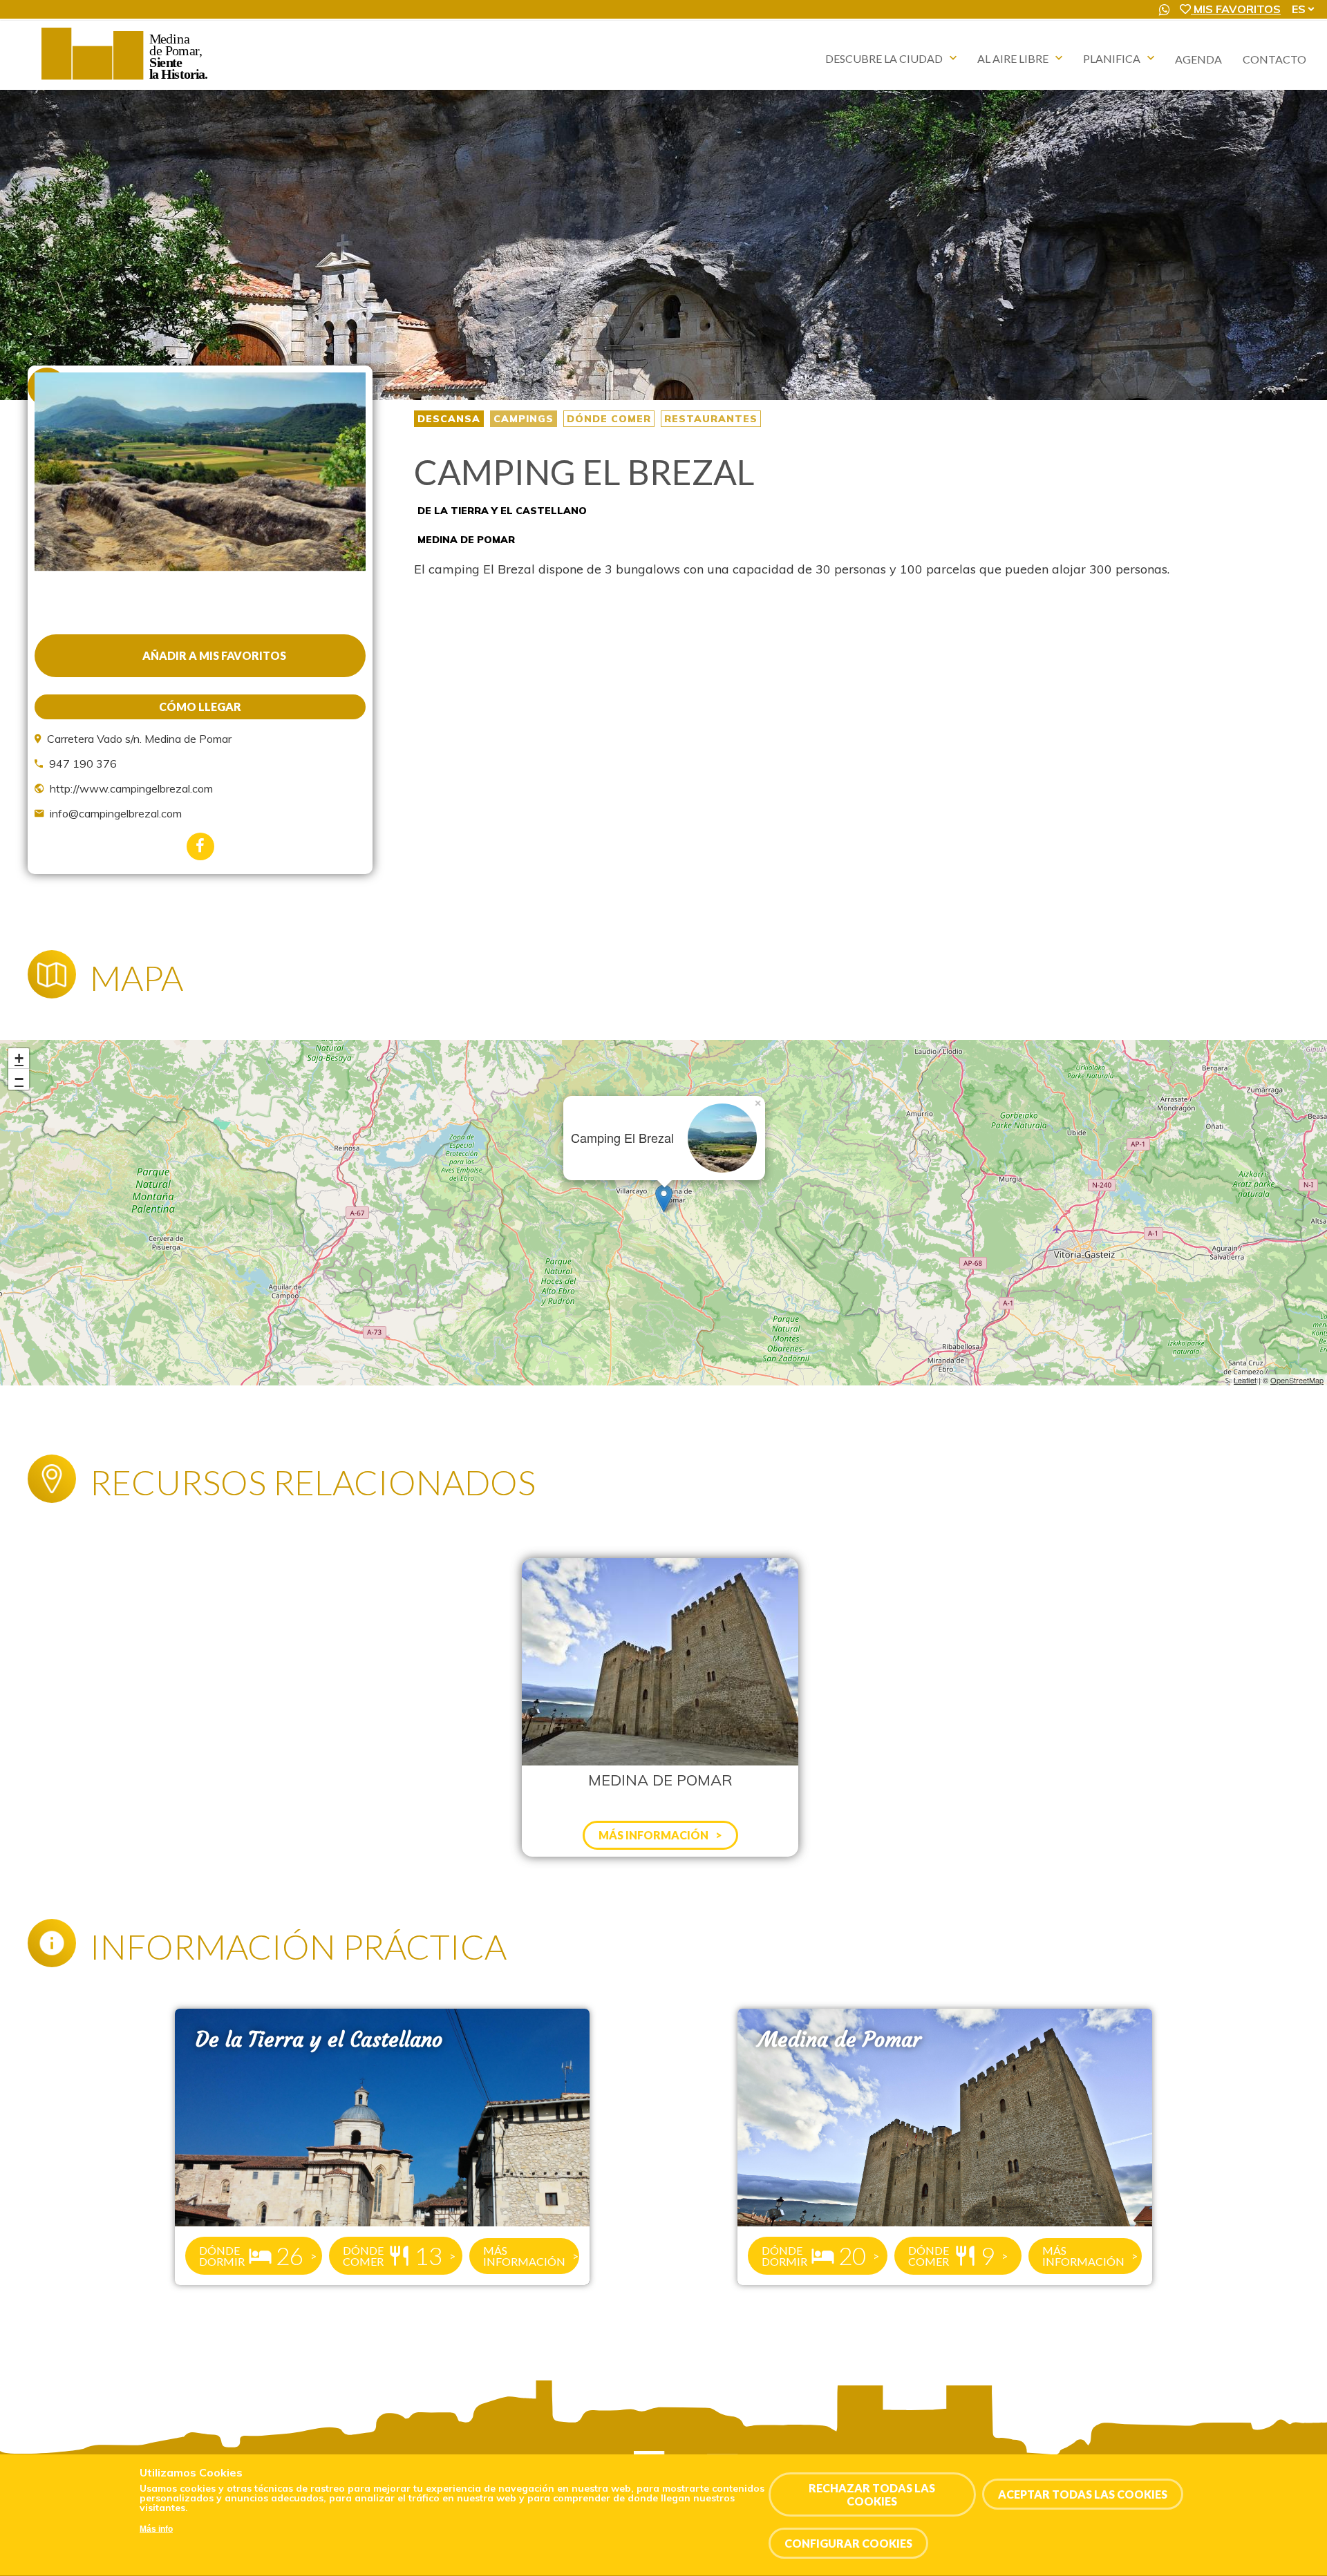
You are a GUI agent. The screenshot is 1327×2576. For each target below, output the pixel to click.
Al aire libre (1013, 58)
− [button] (19, 1079)
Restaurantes (711, 419)
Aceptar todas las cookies (1083, 2495)
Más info (156, 2530)
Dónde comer (609, 419)
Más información (524, 2256)
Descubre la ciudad (884, 58)
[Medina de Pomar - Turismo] (126, 79)
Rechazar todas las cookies (872, 2494)
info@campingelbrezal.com (116, 813)
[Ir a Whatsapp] (1165, 10)
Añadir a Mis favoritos (214, 655)
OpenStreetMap (1297, 1380)
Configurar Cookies (848, 2544)
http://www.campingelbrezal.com (131, 788)
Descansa (449, 419)
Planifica (1112, 58)
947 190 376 (83, 764)
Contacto (1274, 59)
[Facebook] (200, 846)
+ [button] (19, 1058)
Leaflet (1245, 1380)
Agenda (1198, 59)
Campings (524, 419)
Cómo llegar (200, 707)
